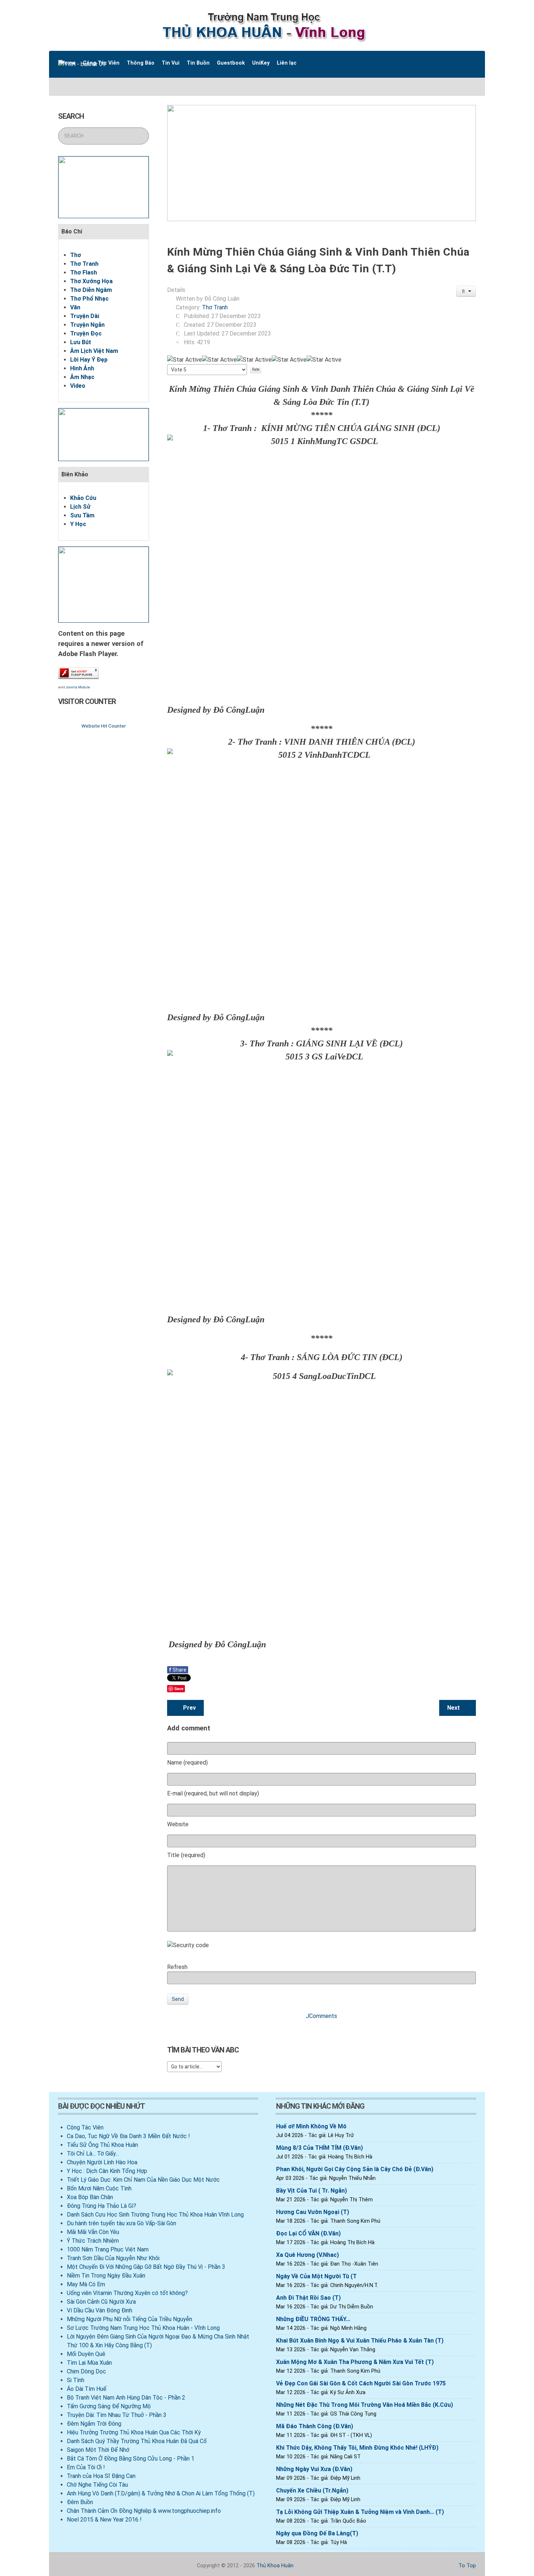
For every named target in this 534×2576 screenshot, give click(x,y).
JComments (321, 2016)
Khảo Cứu (83, 498)
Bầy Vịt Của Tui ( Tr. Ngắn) (311, 2191)
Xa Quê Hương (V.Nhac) (308, 2255)
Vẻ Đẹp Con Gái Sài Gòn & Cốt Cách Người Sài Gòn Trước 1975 (361, 2383)
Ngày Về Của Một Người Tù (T (316, 2276)
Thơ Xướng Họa (91, 281)
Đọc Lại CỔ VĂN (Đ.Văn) (308, 2233)
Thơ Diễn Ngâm (91, 290)
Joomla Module (78, 687)
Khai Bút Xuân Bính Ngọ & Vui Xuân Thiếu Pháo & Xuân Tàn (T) (360, 2341)
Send (178, 1999)
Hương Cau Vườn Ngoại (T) (313, 2212)
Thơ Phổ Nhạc (89, 299)
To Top (466, 2566)
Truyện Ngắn (87, 325)
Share (178, 1670)
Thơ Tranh (84, 264)
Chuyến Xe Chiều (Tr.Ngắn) (312, 2490)
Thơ (76, 255)
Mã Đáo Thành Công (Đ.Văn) (315, 2426)
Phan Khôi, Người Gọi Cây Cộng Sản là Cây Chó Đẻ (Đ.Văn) (355, 2169)
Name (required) (187, 1763)
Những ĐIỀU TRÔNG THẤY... (313, 2319)
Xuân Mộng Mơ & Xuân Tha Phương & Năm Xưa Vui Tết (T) (355, 2362)
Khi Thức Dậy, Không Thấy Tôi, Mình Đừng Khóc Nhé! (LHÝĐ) (357, 2448)
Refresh (177, 1967)
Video (78, 386)
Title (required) (186, 1855)
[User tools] (466, 291)
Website (178, 1824)
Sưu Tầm (82, 515)
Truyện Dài (85, 316)
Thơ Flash (84, 272)
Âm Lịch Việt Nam (94, 351)
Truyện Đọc (86, 333)
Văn (75, 307)
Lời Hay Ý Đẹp (89, 360)
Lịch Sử (80, 507)
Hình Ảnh (82, 368)
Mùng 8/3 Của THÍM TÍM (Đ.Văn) (319, 2148)
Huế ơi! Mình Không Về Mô (311, 2126)
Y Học (78, 524)
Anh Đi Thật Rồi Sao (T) (308, 2298)
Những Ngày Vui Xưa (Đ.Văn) (314, 2469)
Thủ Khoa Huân (275, 2566)
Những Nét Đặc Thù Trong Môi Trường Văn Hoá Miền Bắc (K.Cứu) (365, 2405)
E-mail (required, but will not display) (213, 1793)
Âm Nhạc (82, 377)
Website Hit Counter (104, 726)
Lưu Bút (81, 342)
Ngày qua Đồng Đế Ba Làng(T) (317, 2533)
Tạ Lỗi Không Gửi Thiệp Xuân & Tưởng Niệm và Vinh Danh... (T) (360, 2512)
